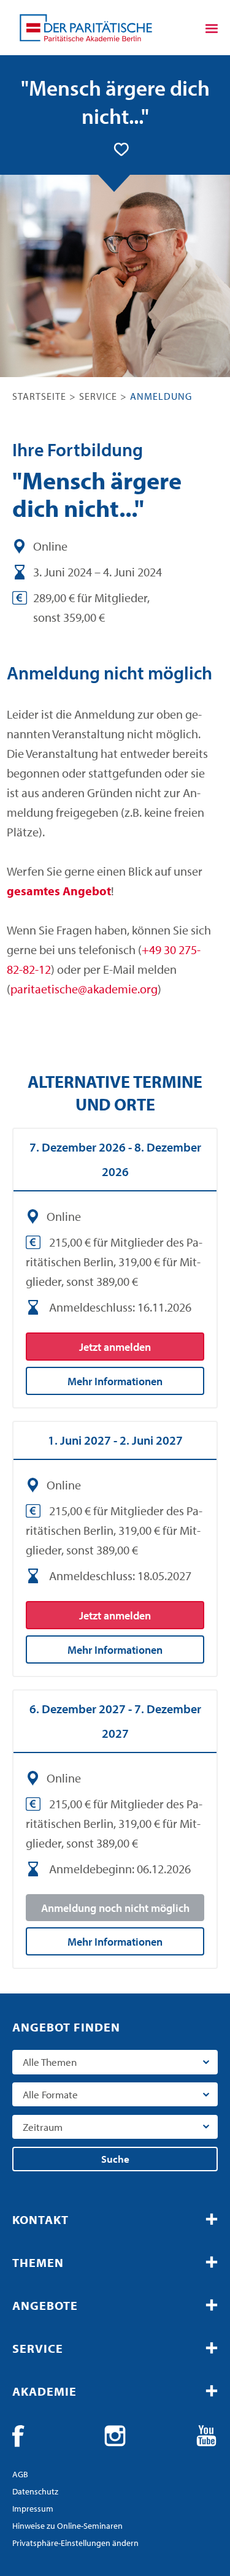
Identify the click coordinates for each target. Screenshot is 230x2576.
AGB (20, 2474)
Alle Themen (50, 2062)
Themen (38, 2262)
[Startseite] (86, 28)
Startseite (39, 396)
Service (98, 396)
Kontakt (40, 2219)
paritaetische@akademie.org (84, 989)
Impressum (33, 2509)
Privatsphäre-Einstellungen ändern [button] (75, 2543)
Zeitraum (43, 2127)
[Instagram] (115, 2436)
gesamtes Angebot (59, 891)
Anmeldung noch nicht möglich (115, 1908)
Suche (115, 2159)
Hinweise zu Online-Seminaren (67, 2526)
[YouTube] (207, 2436)
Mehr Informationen (115, 1381)
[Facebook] (23, 2436)
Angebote (45, 2305)
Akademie (44, 2391)
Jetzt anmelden (115, 1347)
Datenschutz (35, 2491)
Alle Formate (50, 2094)
